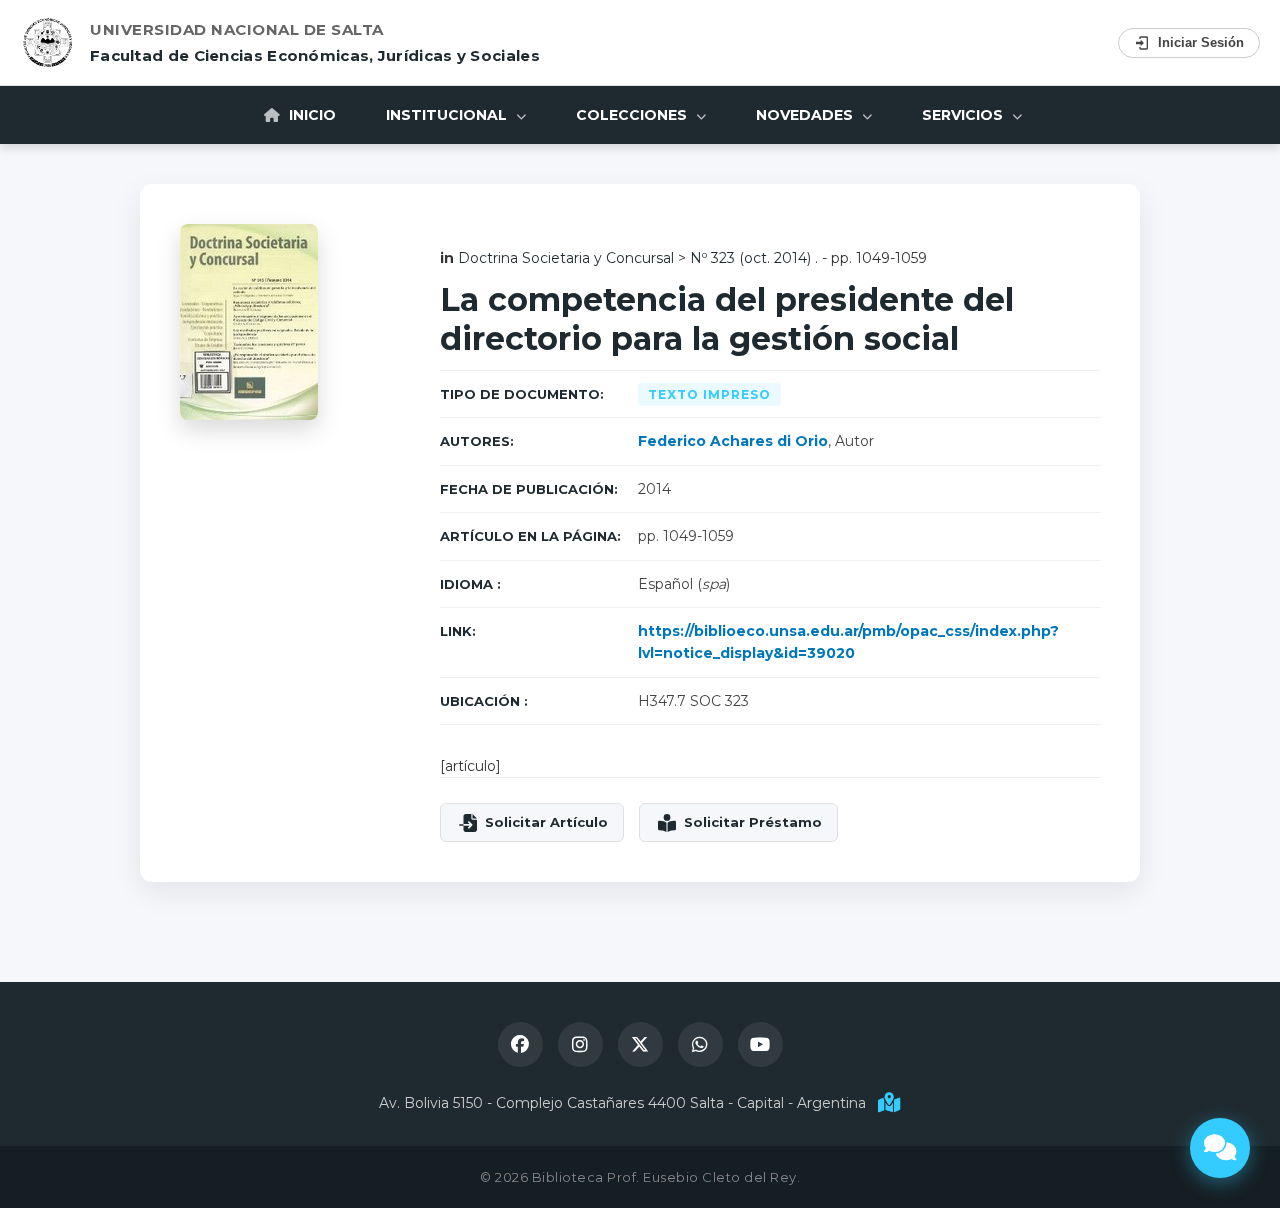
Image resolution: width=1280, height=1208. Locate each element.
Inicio (310, 115)
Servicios (964, 115)
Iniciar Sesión (1201, 42)
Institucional (448, 115)
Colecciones (633, 115)
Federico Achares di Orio (733, 441)
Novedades (806, 115)
